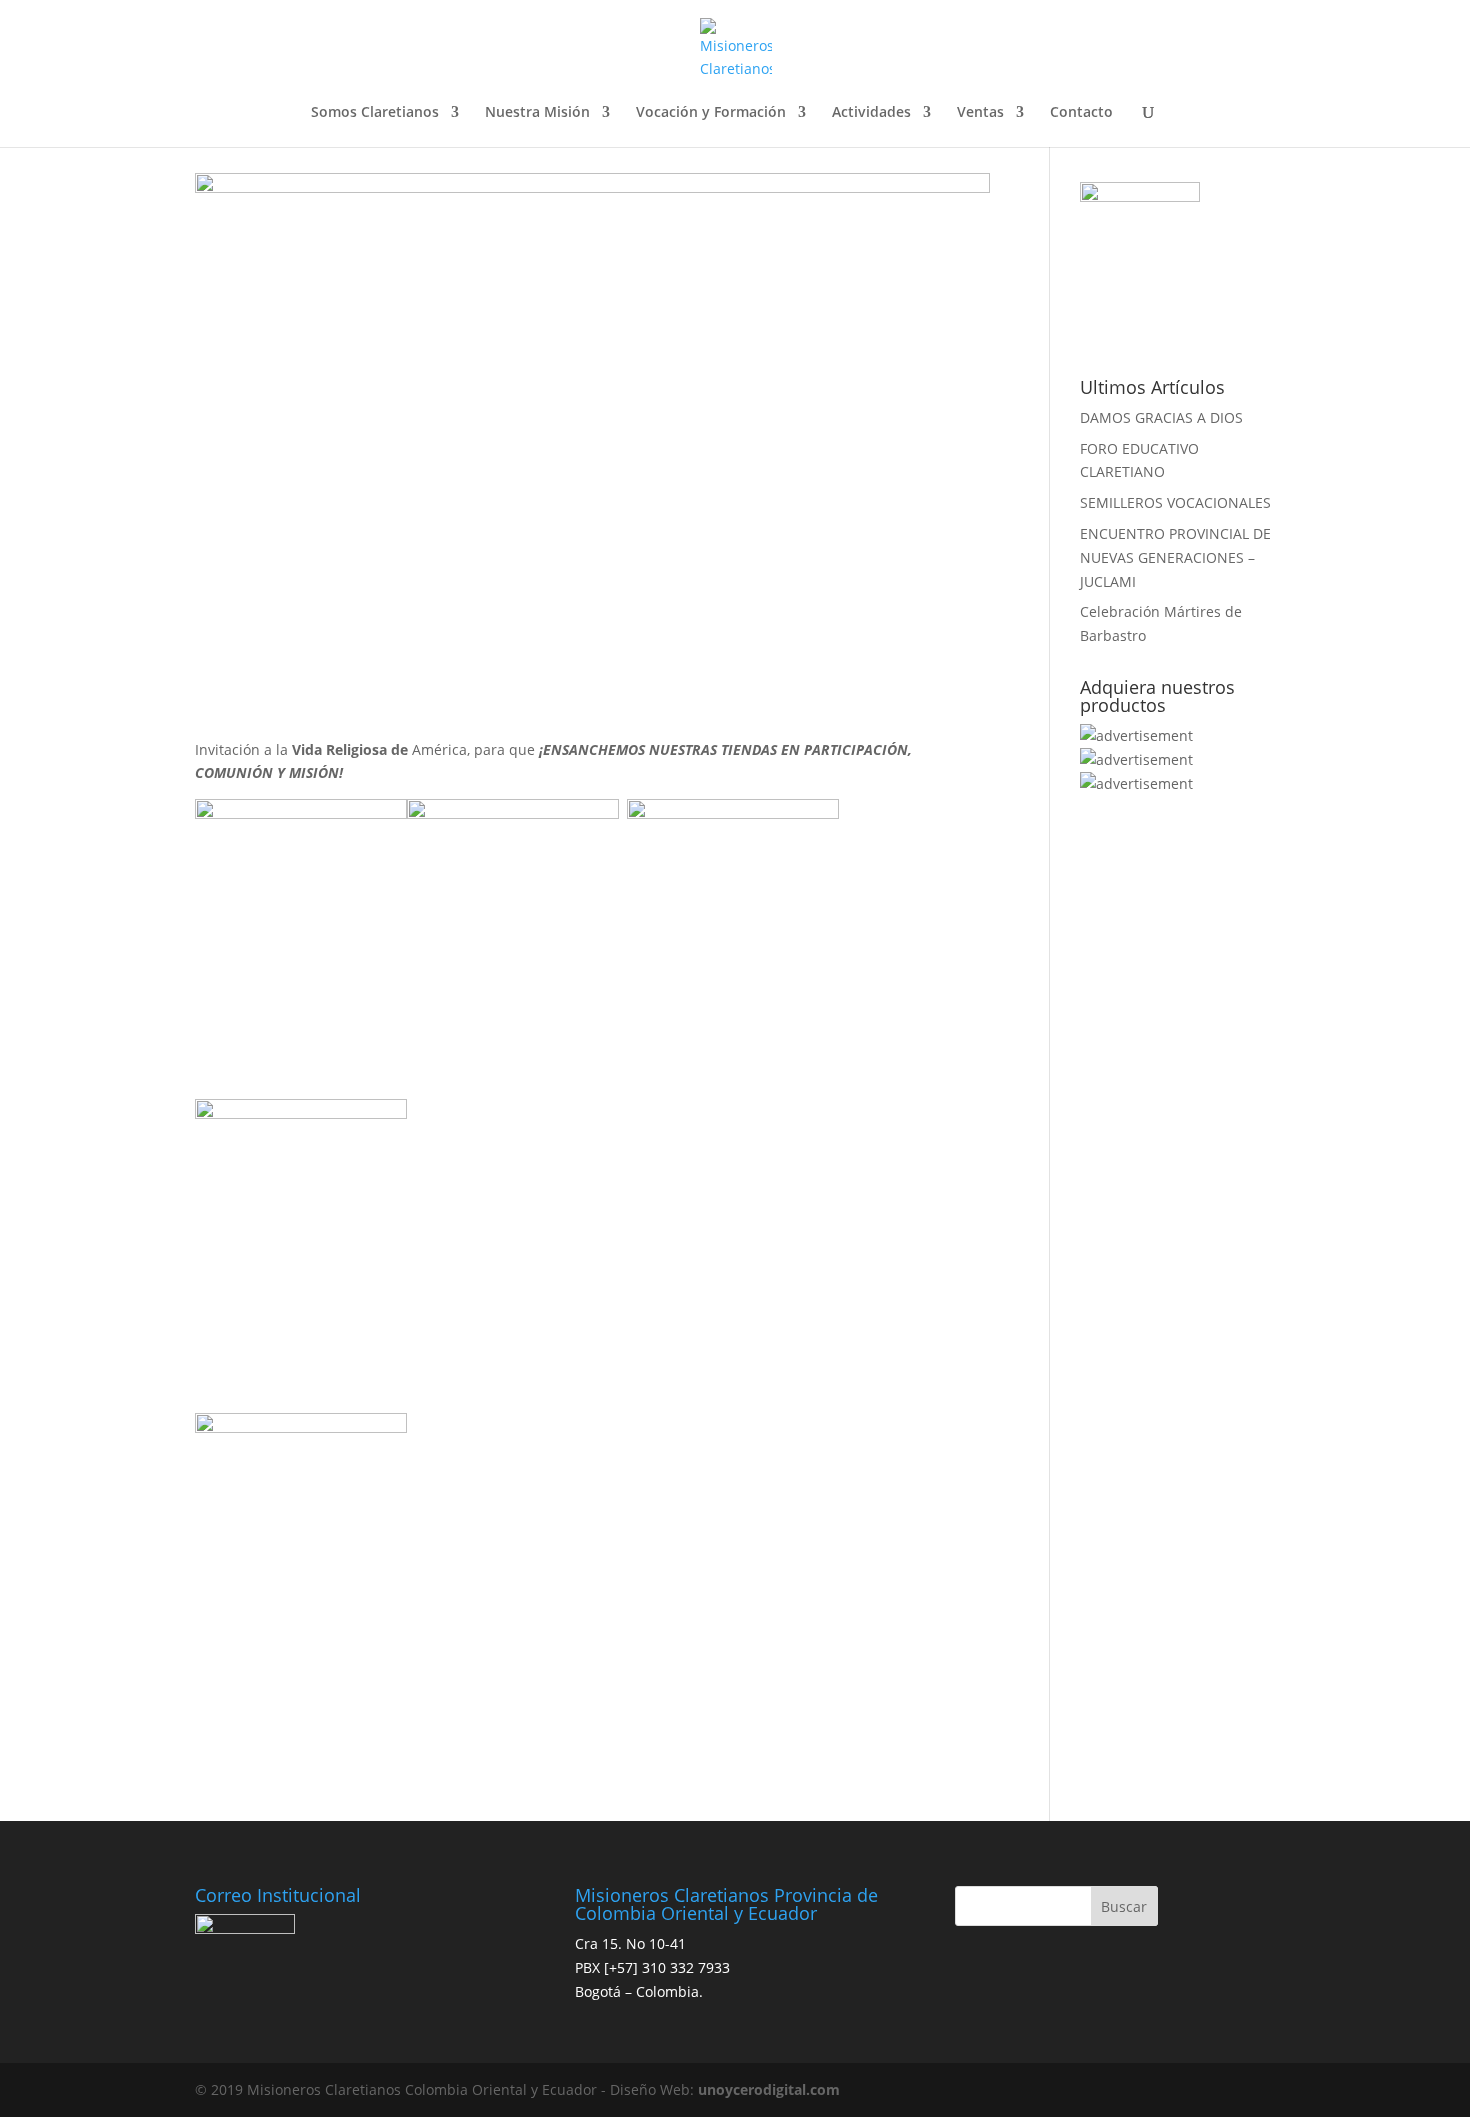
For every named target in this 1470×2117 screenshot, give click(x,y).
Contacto (1081, 113)
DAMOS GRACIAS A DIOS (1161, 417)
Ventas (980, 113)
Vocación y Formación (711, 113)
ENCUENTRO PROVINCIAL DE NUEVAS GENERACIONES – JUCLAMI (1175, 557)
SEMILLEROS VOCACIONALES (1175, 502)
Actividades (871, 113)
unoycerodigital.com (769, 2089)
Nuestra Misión (537, 113)
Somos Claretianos (375, 113)
